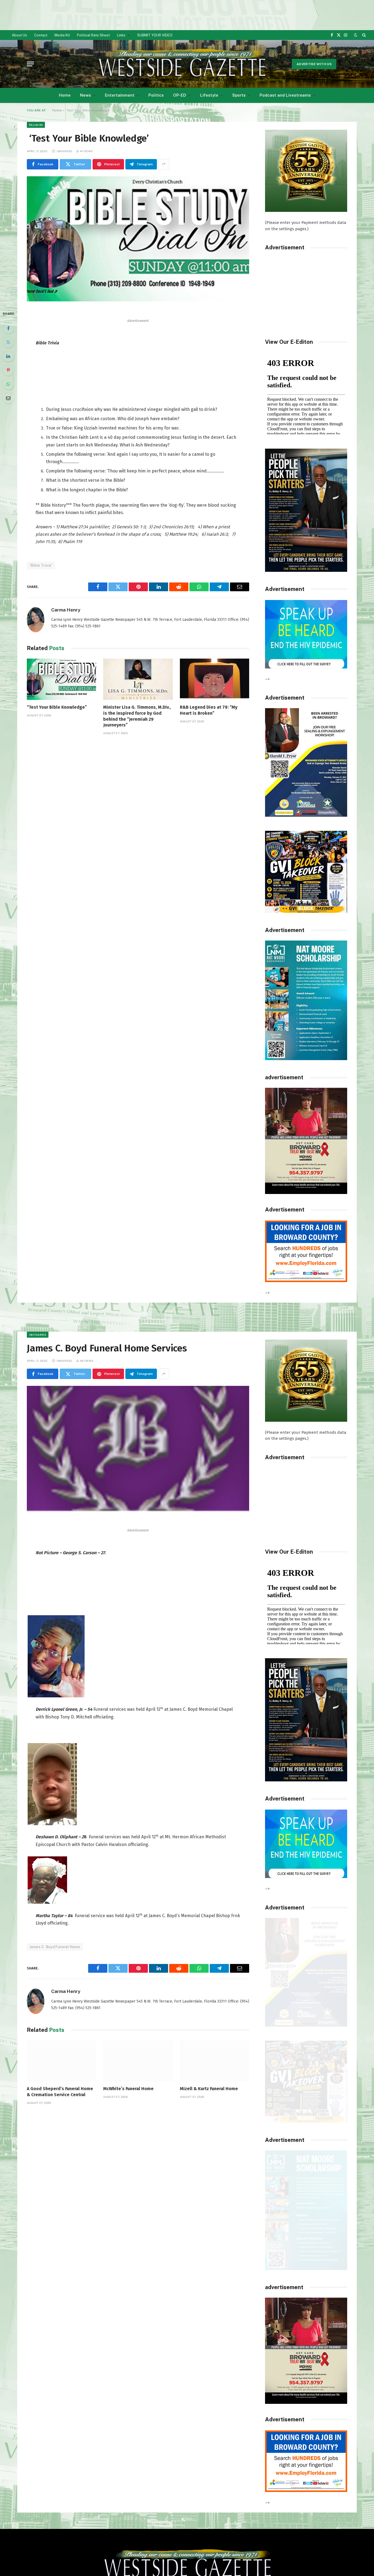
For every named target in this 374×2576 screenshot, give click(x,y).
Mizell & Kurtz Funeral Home (209, 2089)
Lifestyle (209, 95)
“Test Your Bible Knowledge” (57, 707)
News (85, 95)
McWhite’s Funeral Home (128, 2089)
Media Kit (62, 35)
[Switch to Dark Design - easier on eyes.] (356, 35)
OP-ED (180, 95)
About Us (19, 35)
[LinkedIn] (8, 356)
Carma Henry (66, 610)
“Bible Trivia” (41, 565)
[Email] (8, 398)
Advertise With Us (314, 64)
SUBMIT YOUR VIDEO (155, 35)
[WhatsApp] (8, 384)
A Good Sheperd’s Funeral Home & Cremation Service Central (60, 2092)
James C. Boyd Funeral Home (55, 1947)
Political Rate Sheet (93, 35)
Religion (36, 125)
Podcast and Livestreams (285, 95)
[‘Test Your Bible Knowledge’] (138, 239)
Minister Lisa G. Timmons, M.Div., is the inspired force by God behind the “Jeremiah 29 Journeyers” (137, 716)
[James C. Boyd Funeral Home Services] (138, 1448)
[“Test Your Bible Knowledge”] (61, 679)
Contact (41, 35)
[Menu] (30, 64)
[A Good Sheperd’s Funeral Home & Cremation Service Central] (61, 2061)
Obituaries (38, 1335)
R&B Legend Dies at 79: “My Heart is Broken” (209, 710)
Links (121, 35)
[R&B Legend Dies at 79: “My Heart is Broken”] (215, 679)
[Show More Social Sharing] (164, 164)
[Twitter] (8, 342)
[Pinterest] (8, 370)
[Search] (363, 35)
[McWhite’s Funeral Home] (138, 2061)
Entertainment (120, 95)
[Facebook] (8, 328)
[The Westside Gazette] (182, 64)
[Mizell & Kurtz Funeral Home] (215, 2061)
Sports (239, 95)
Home (65, 95)
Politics (156, 95)
